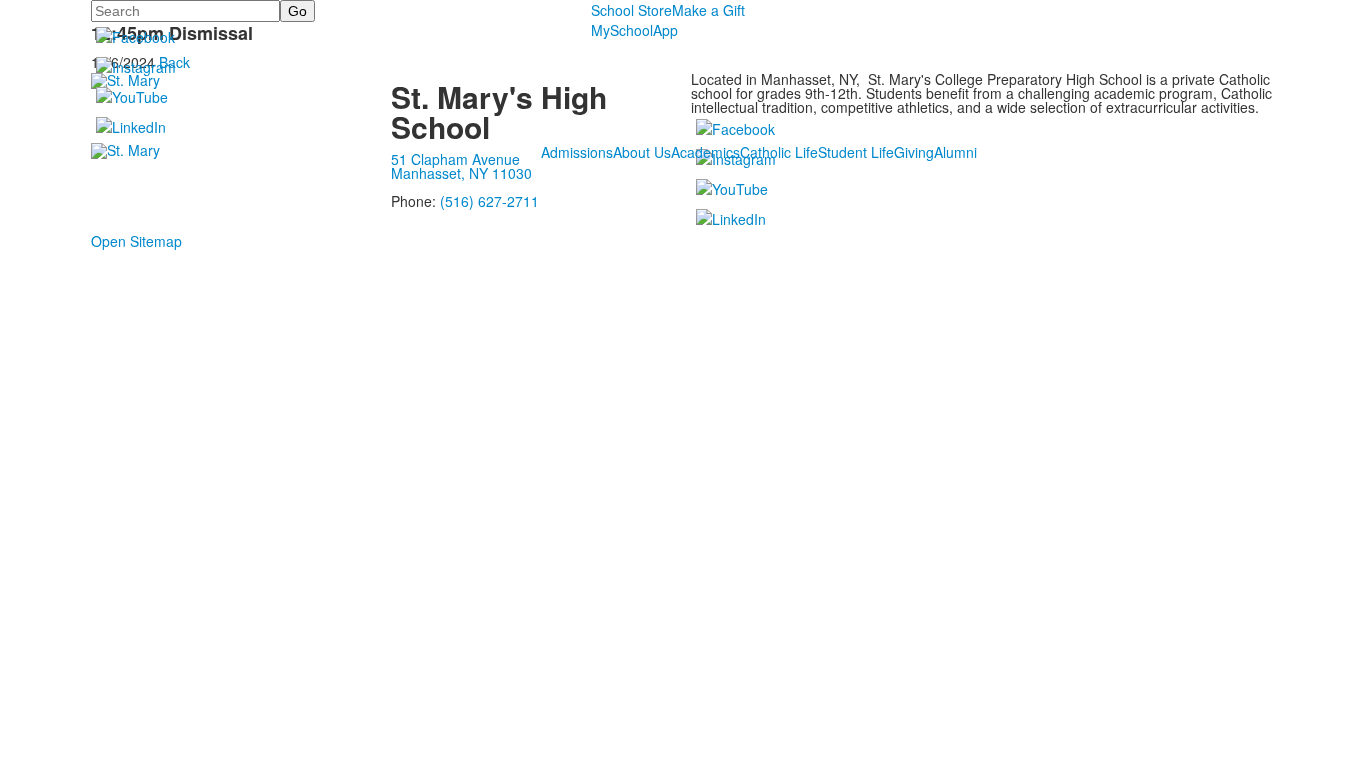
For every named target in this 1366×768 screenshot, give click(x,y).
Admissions (577, 152)
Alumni (955, 152)
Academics (705, 152)
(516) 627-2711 (489, 201)
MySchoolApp (634, 30)
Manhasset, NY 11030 (461, 173)
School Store (631, 10)
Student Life (856, 152)
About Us (642, 152)
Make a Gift (708, 10)
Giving (914, 152)
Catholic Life (779, 152)
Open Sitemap (136, 241)
